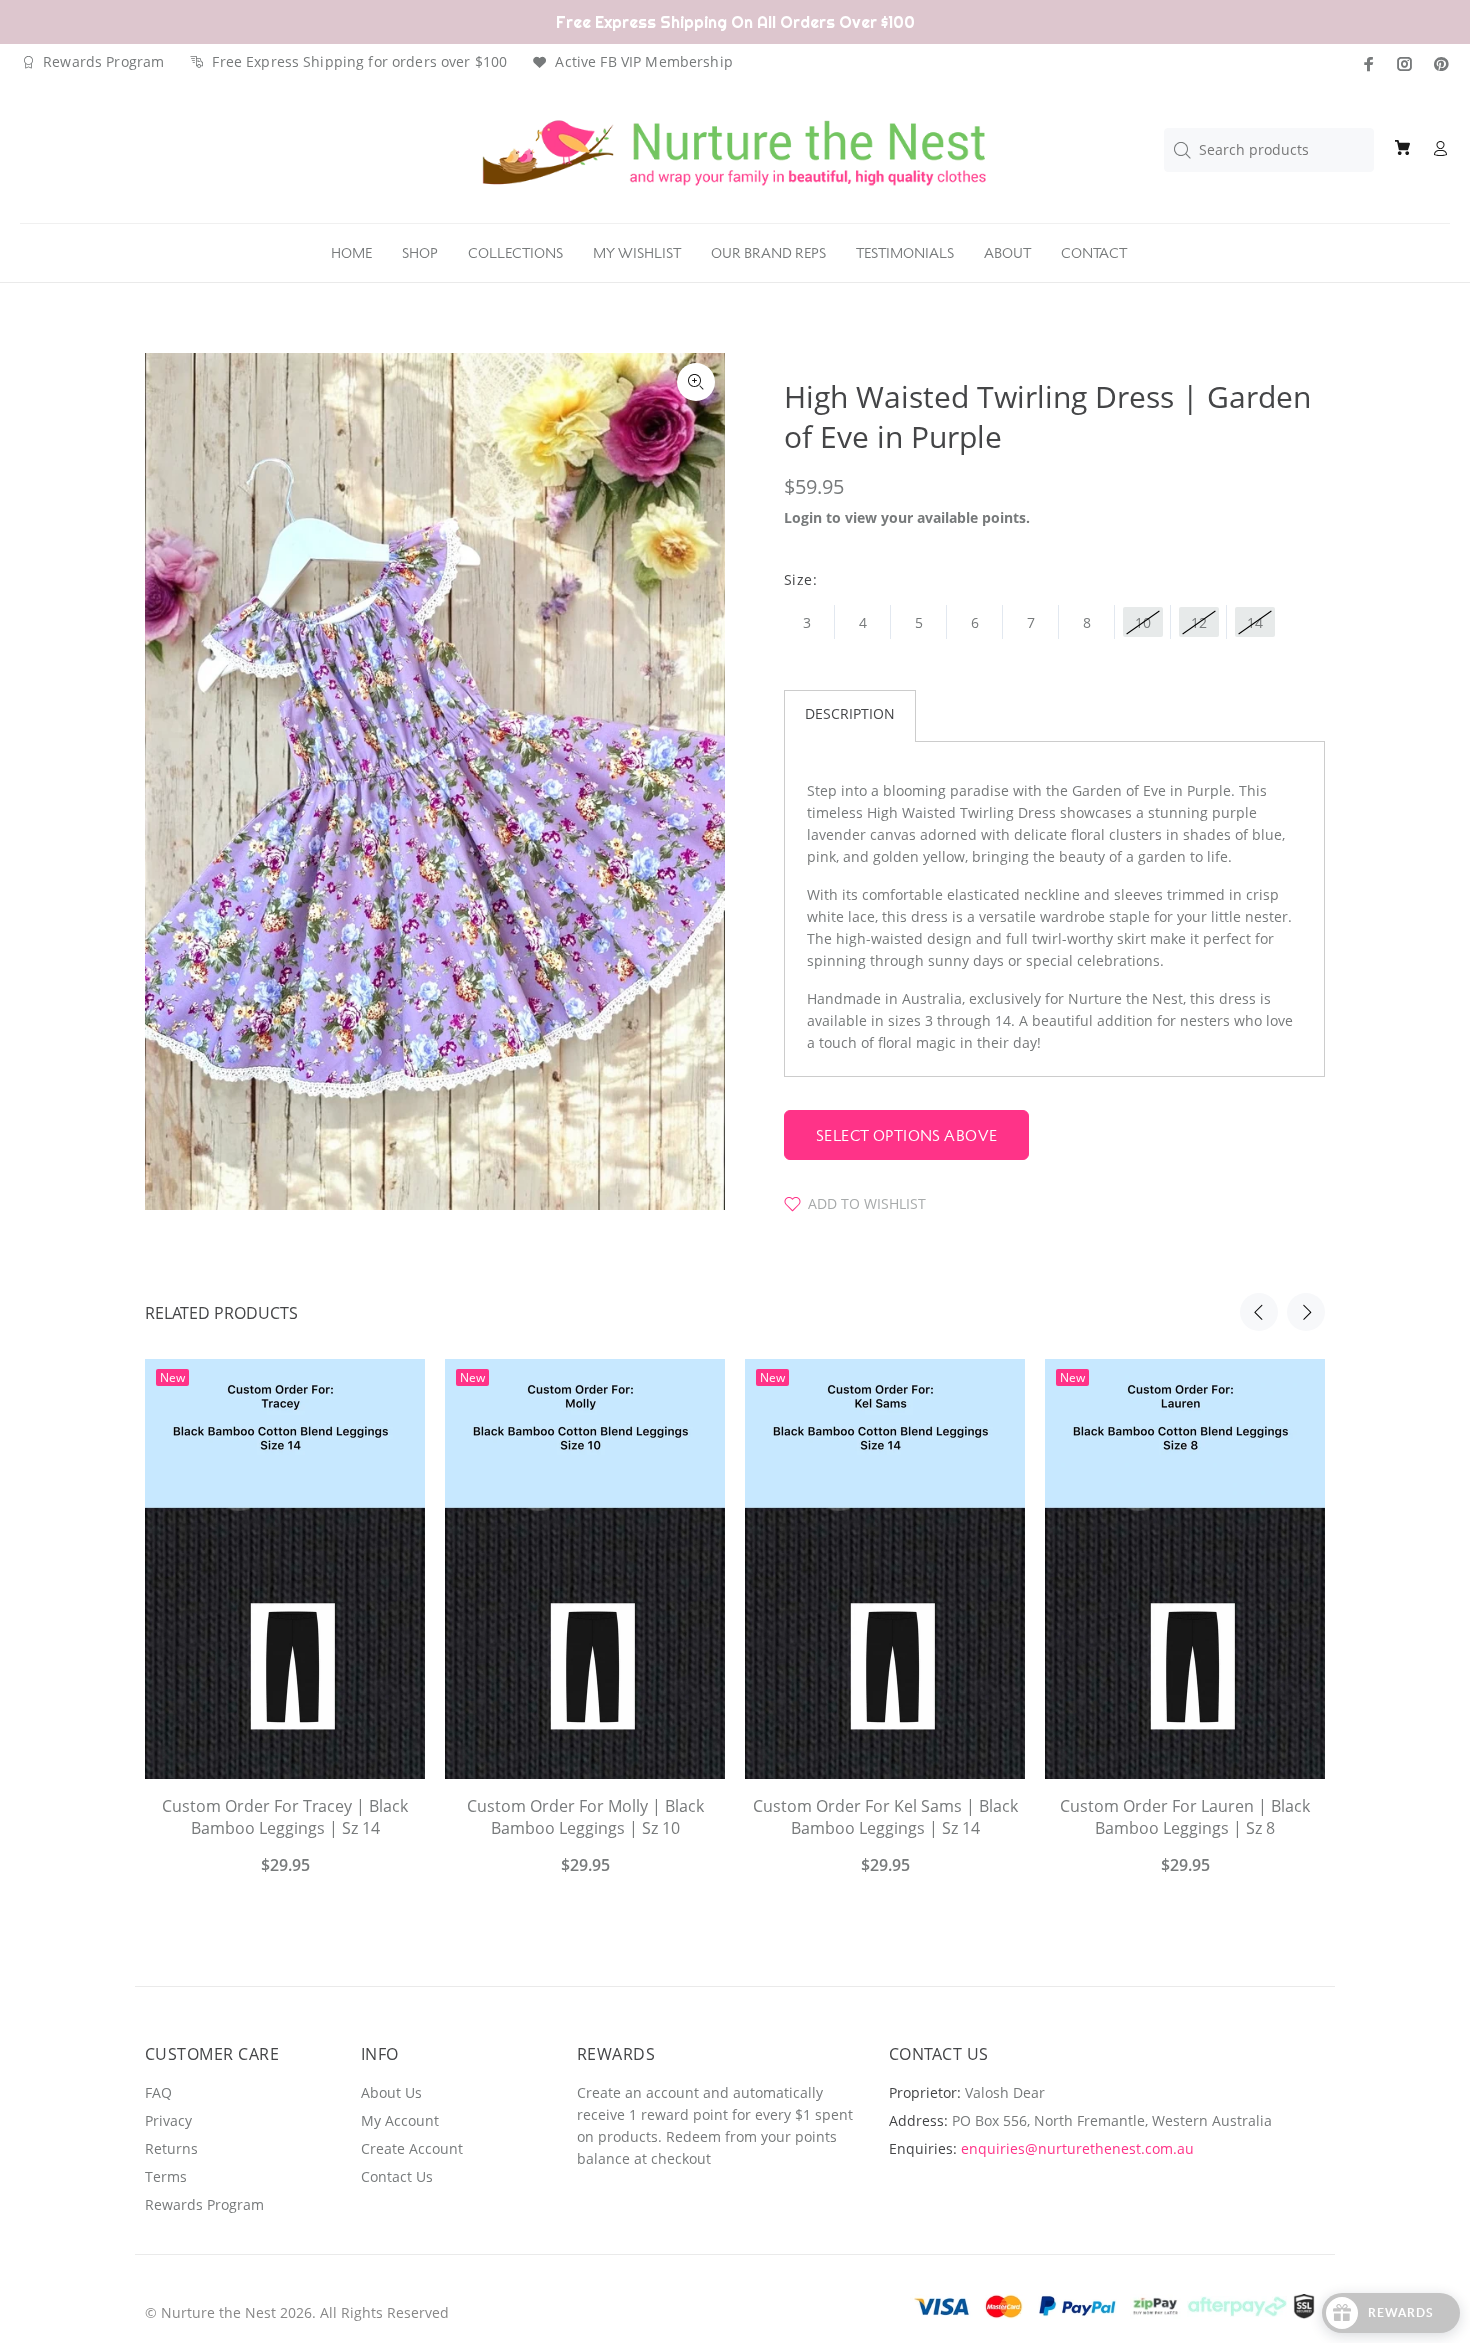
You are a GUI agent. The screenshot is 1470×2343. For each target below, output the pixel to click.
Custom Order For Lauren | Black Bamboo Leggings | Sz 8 (1185, 1817)
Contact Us (397, 2176)
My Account (400, 2120)
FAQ (158, 2092)
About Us (391, 2092)
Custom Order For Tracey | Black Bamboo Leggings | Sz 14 (285, 1817)
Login (803, 517)
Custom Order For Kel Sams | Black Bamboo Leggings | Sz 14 (885, 1817)
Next (1306, 1312)
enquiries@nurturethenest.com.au (1077, 2148)
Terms (166, 2176)
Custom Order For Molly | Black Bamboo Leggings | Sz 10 (585, 1817)
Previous (1259, 1312)
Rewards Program (103, 61)
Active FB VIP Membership (643, 61)
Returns (171, 2148)
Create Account (412, 2148)
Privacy (168, 2120)
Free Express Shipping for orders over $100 (359, 61)
